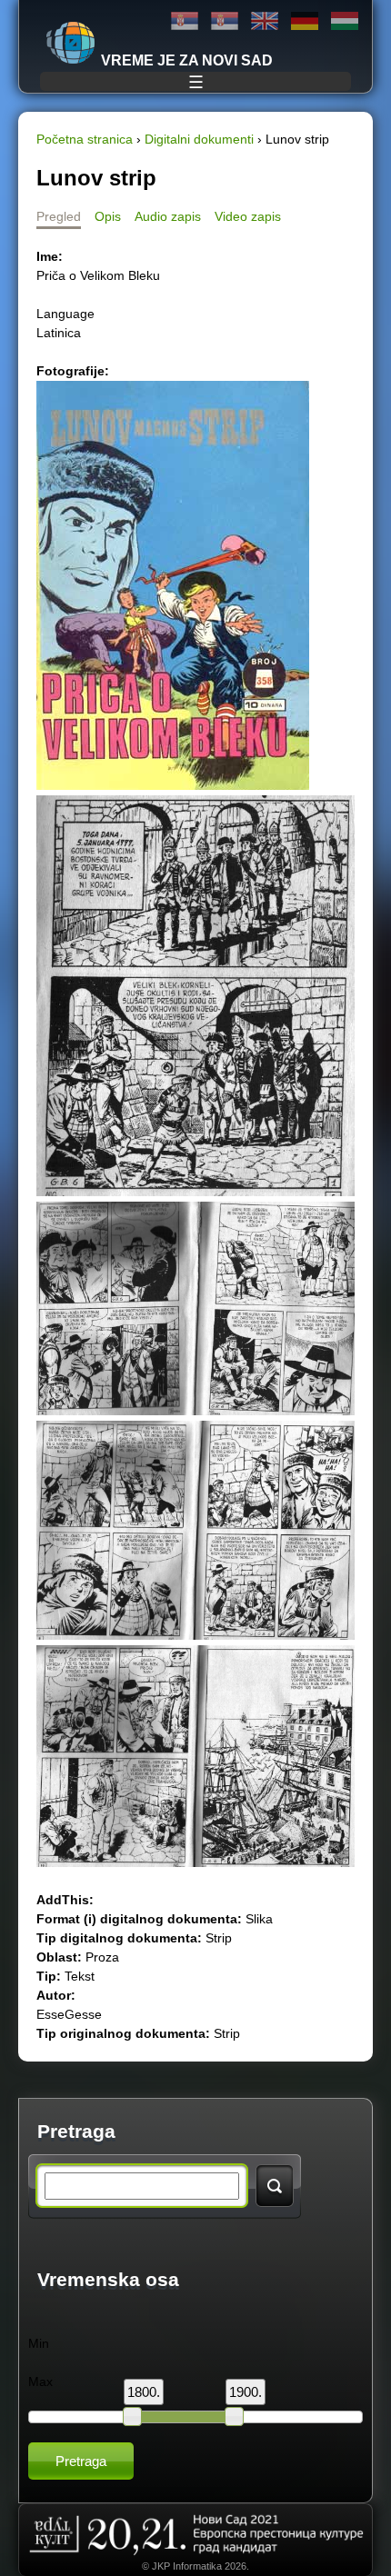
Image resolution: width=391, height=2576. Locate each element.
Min (39, 2343)
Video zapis (248, 216)
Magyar (345, 21)
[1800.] (132, 2416)
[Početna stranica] (71, 43)
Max (40, 2381)
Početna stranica (85, 139)
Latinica (225, 21)
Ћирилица (185, 21)
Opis (108, 216)
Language (65, 314)
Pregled (59, 216)
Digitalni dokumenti (199, 139)
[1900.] (234, 2416)
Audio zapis (168, 216)
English (265, 21)
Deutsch (305, 21)
